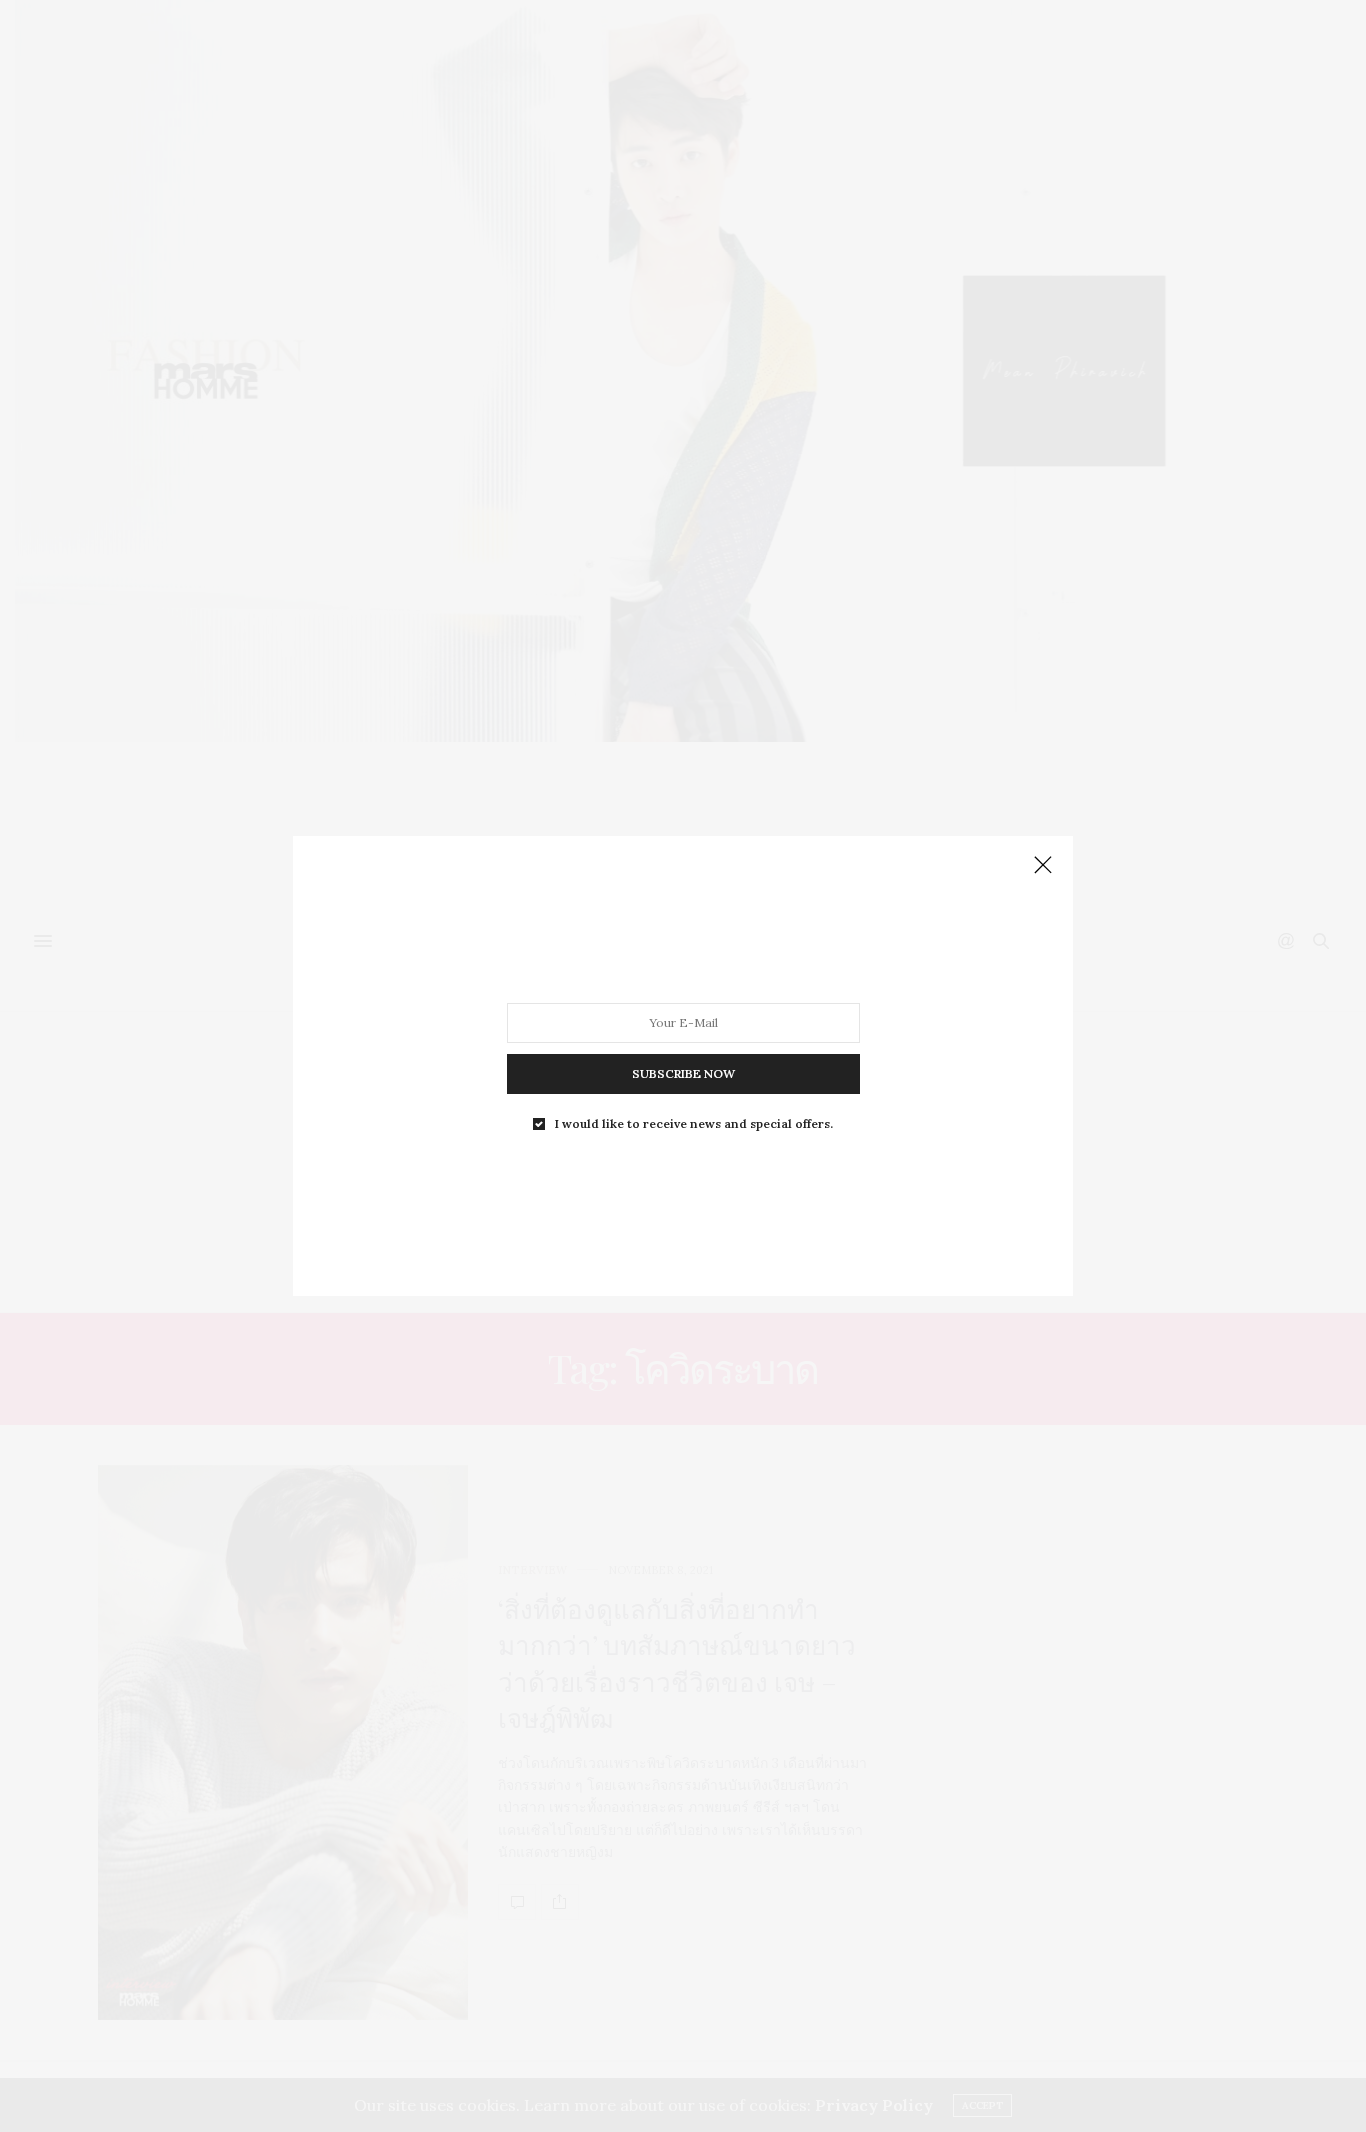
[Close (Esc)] (1043, 866)
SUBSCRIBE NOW (683, 1073)
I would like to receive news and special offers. (694, 1124)
